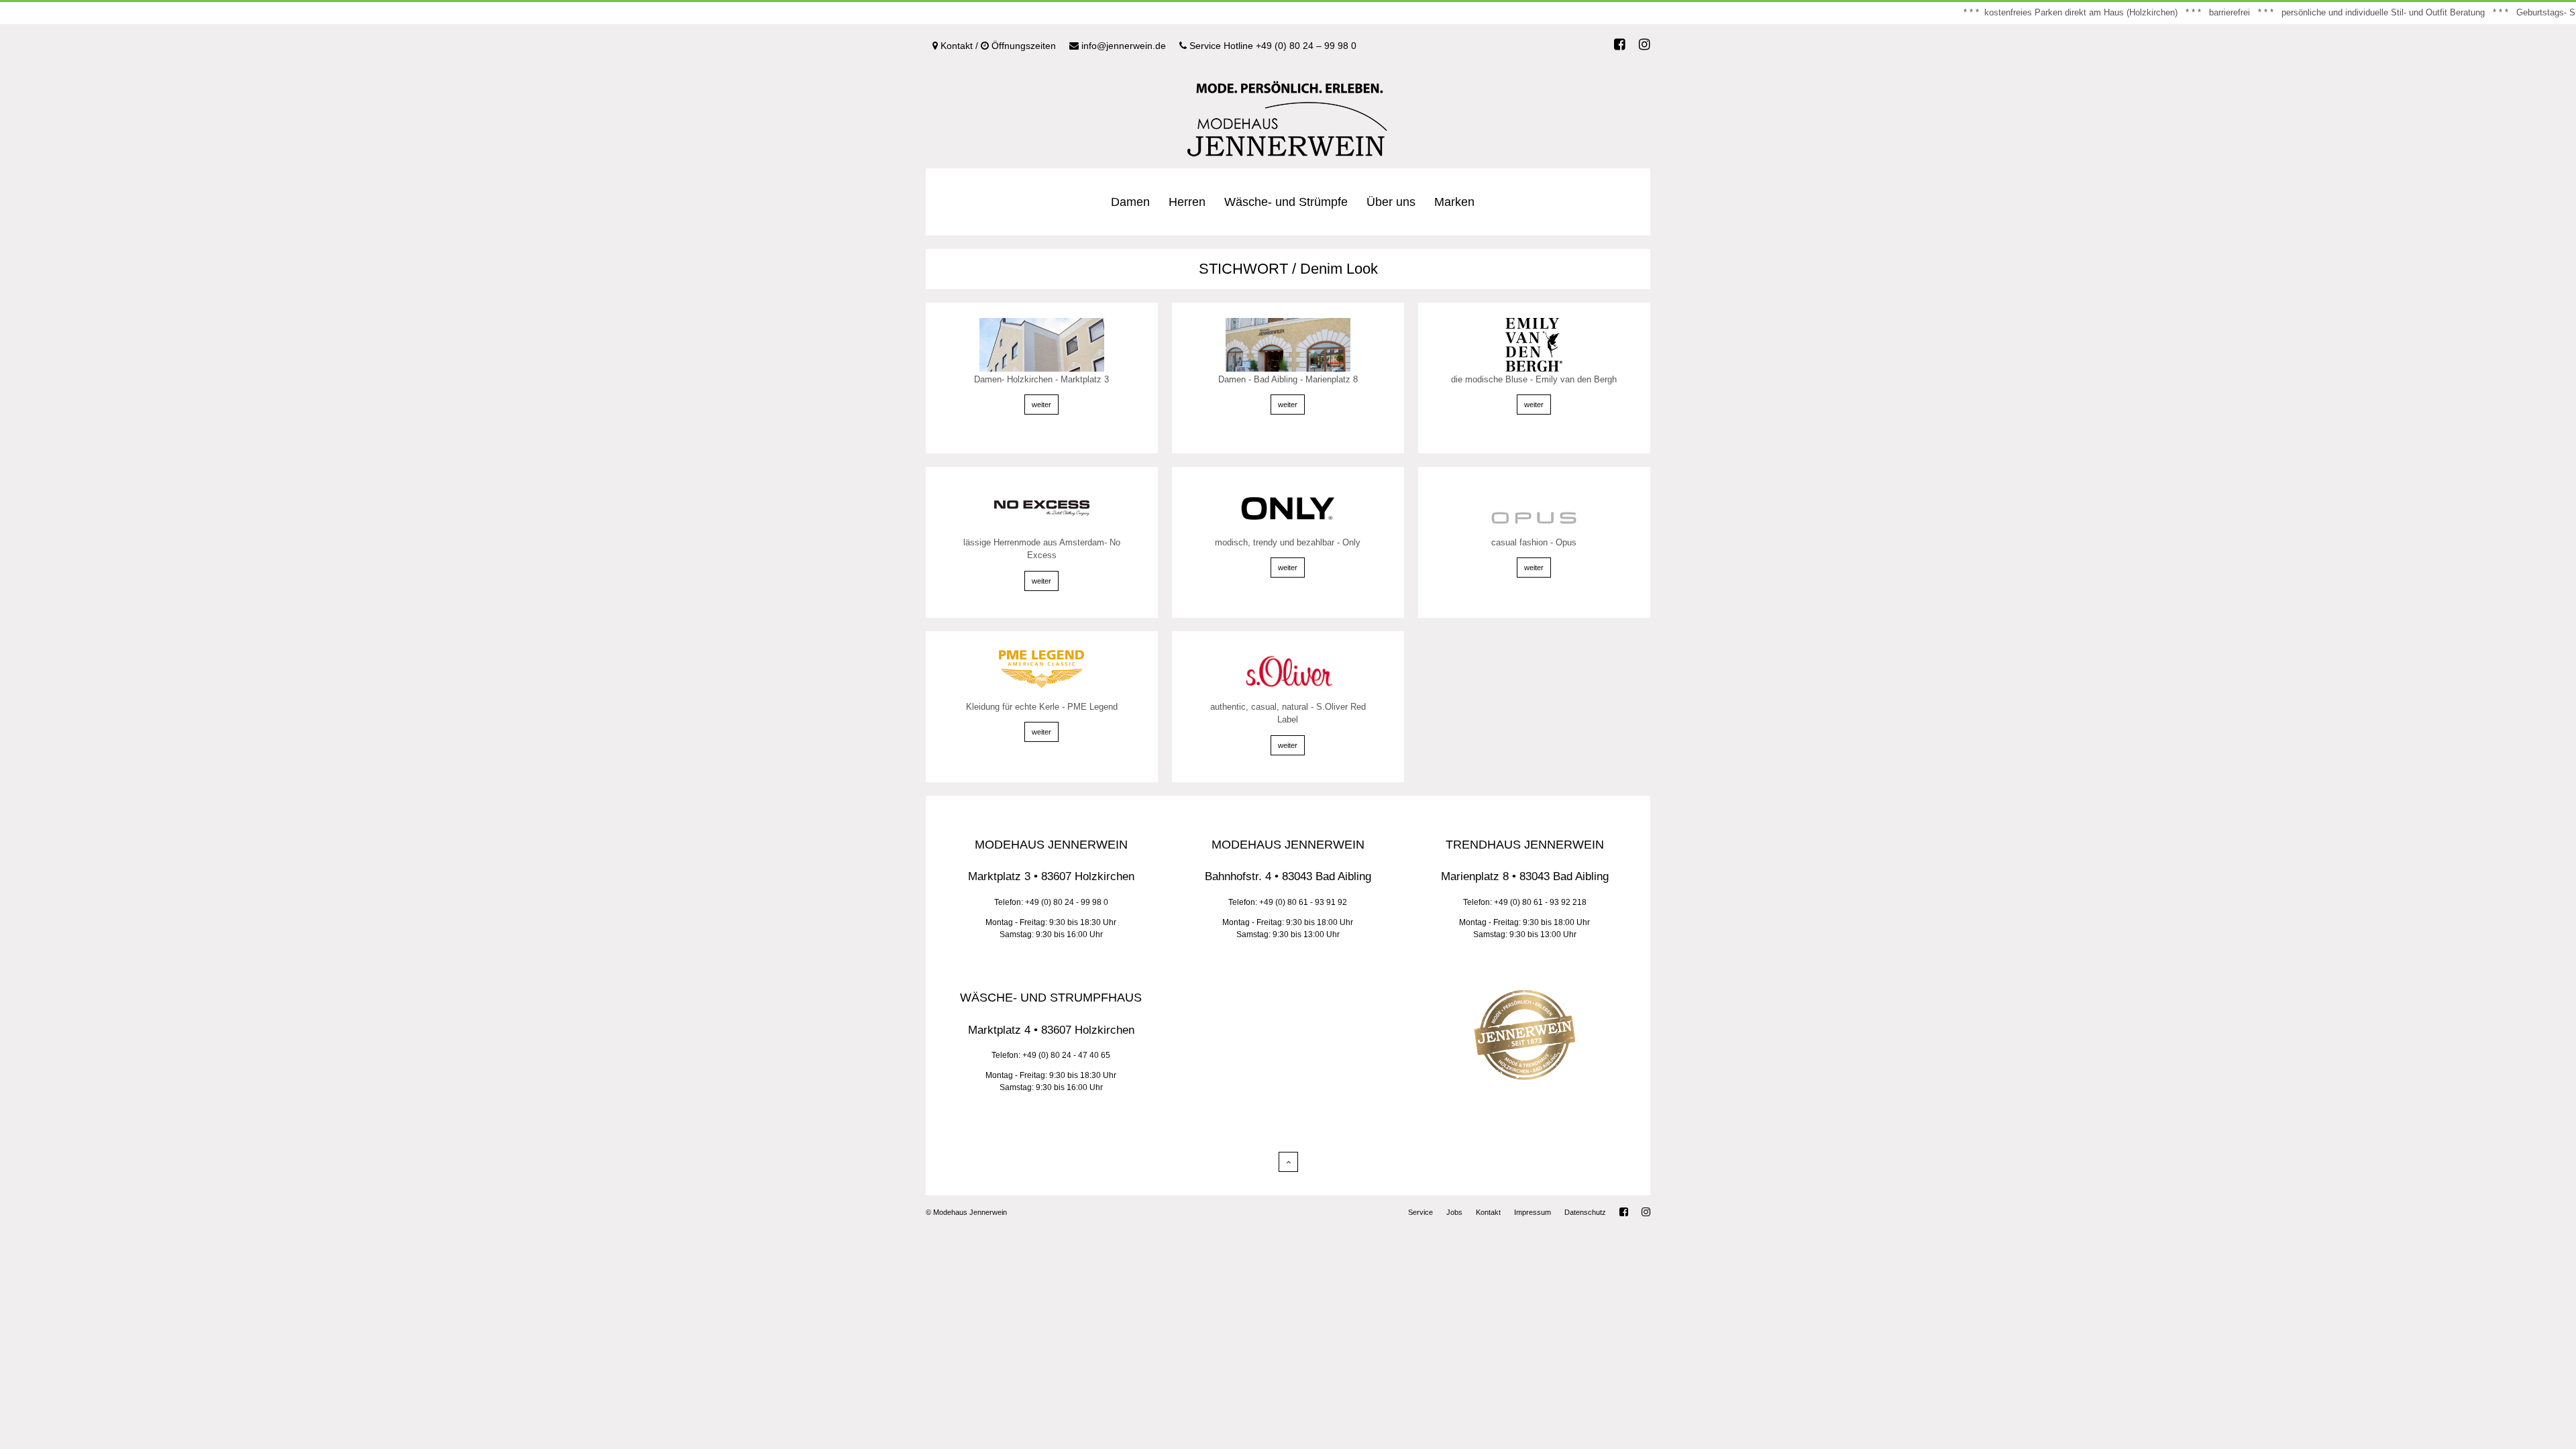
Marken (1454, 202)
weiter (1041, 405)
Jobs (1454, 1212)
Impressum (1533, 1212)
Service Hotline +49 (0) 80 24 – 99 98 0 (1272, 46)
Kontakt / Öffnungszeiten (997, 46)
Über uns (1391, 202)
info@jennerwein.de (1122, 46)
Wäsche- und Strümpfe (1286, 202)
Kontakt (1488, 1212)
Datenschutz (1585, 1212)
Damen (1130, 202)
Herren (1187, 202)
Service (1420, 1212)
